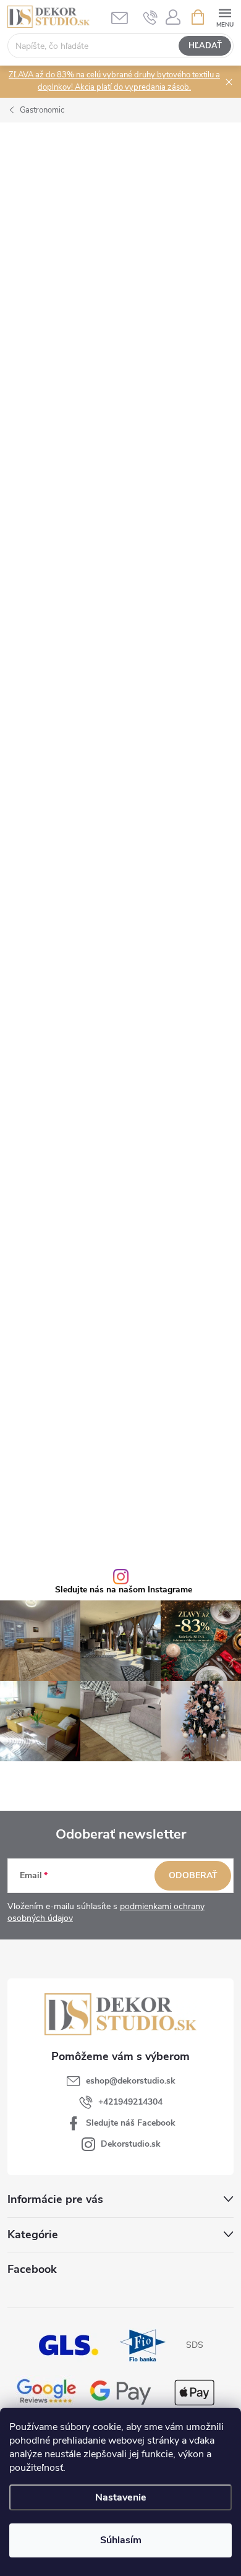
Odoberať (193, 1875)
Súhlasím (121, 2540)
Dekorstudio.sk (131, 2144)
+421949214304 (130, 2102)
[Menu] (225, 16)
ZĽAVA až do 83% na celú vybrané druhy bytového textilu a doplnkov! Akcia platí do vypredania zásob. (114, 81)
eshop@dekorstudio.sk (131, 2081)
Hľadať (205, 46)
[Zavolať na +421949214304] (150, 17)
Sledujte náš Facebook (131, 2123)
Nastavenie (121, 2497)
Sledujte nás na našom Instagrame (124, 1590)
